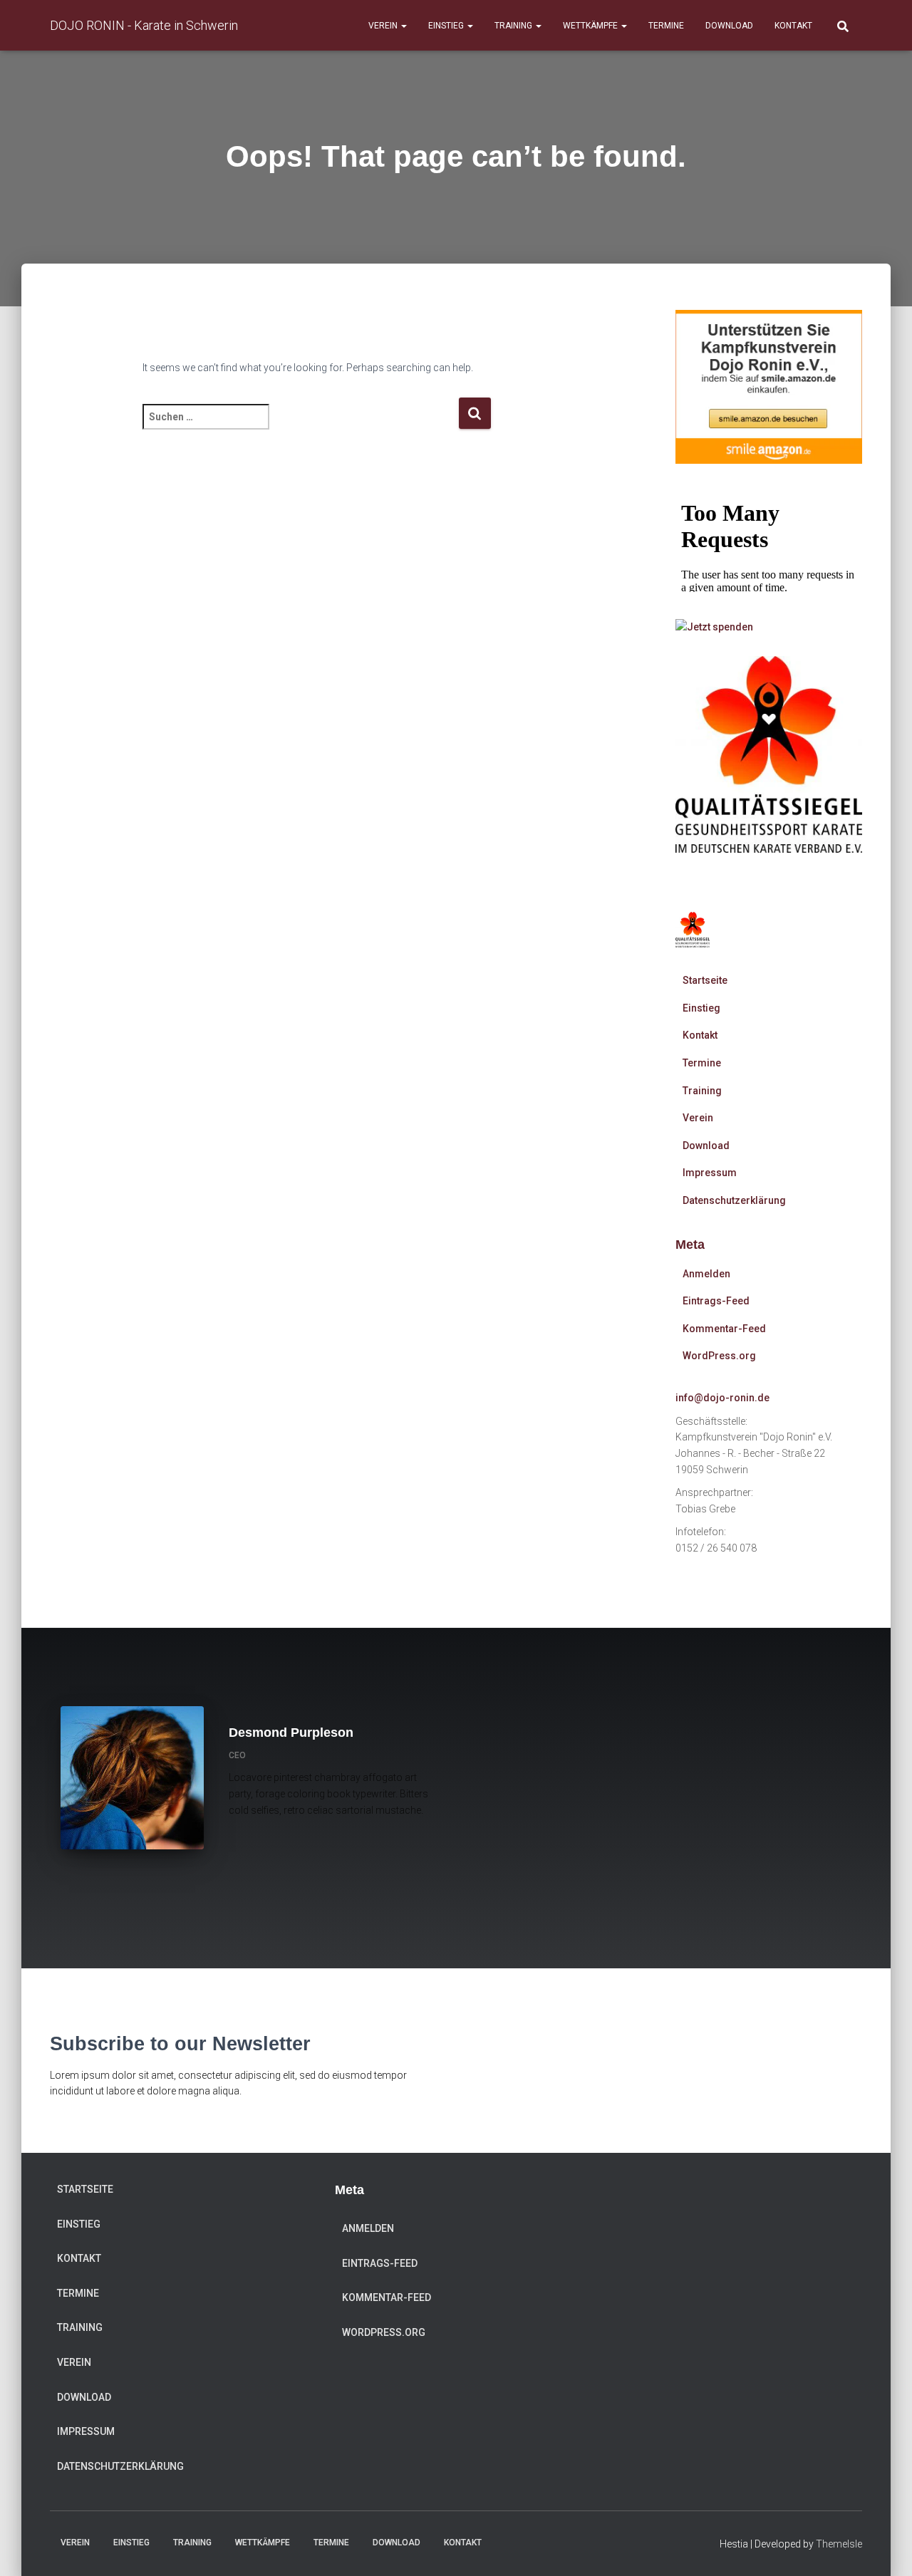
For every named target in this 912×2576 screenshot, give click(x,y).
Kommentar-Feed (724, 1329)
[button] (403, 26)
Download (729, 26)
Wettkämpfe (591, 26)
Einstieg (447, 26)
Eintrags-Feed (716, 1301)
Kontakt (793, 26)
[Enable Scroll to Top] (884, 2548)
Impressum (710, 1173)
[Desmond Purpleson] (245, 1851)
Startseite (705, 980)
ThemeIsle (839, 2544)
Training (514, 26)
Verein (384, 26)
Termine (666, 26)
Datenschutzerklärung (734, 1200)
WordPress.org (719, 1356)
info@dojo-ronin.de (722, 1398)
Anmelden (706, 1274)
